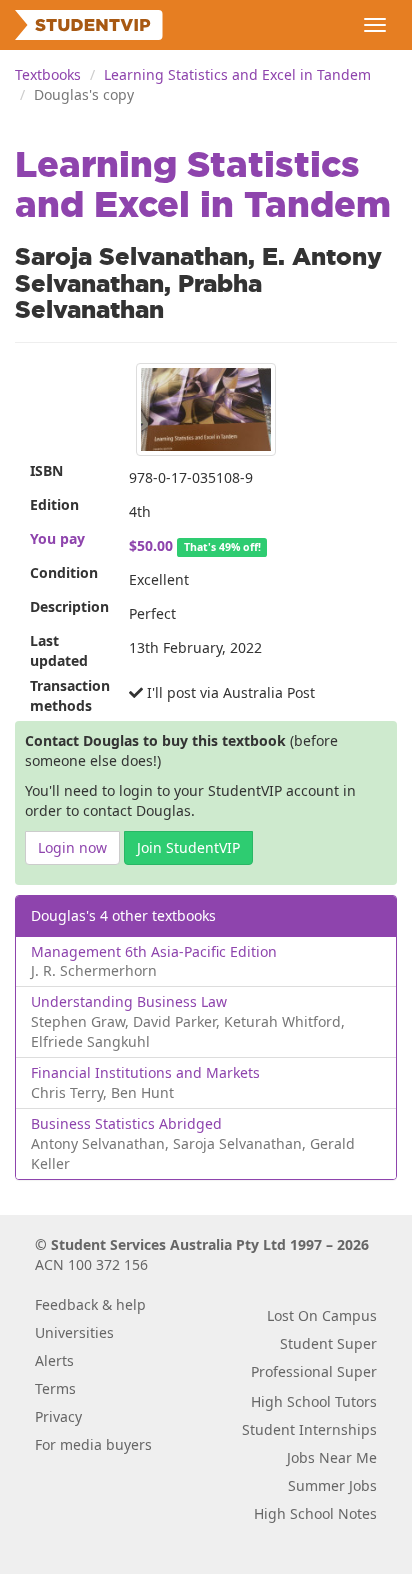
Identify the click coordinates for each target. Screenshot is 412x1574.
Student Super (328, 1343)
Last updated (59, 650)
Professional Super (314, 1371)
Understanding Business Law (129, 1001)
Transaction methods (70, 695)
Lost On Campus (322, 1315)
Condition (64, 572)
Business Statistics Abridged (126, 1123)
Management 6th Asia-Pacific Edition (154, 951)
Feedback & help (90, 1304)
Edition (54, 504)
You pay (57, 538)
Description (69, 606)
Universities (74, 1332)
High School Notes (315, 1513)
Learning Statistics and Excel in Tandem (237, 74)
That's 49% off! (222, 547)
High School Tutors (314, 1401)
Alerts (54, 1360)
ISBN (46, 470)
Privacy (58, 1416)
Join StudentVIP (188, 847)
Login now (72, 847)
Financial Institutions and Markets (145, 1072)
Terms (55, 1388)
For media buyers (93, 1444)
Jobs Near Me (332, 1457)
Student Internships (309, 1429)
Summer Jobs (332, 1485)
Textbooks (48, 74)
